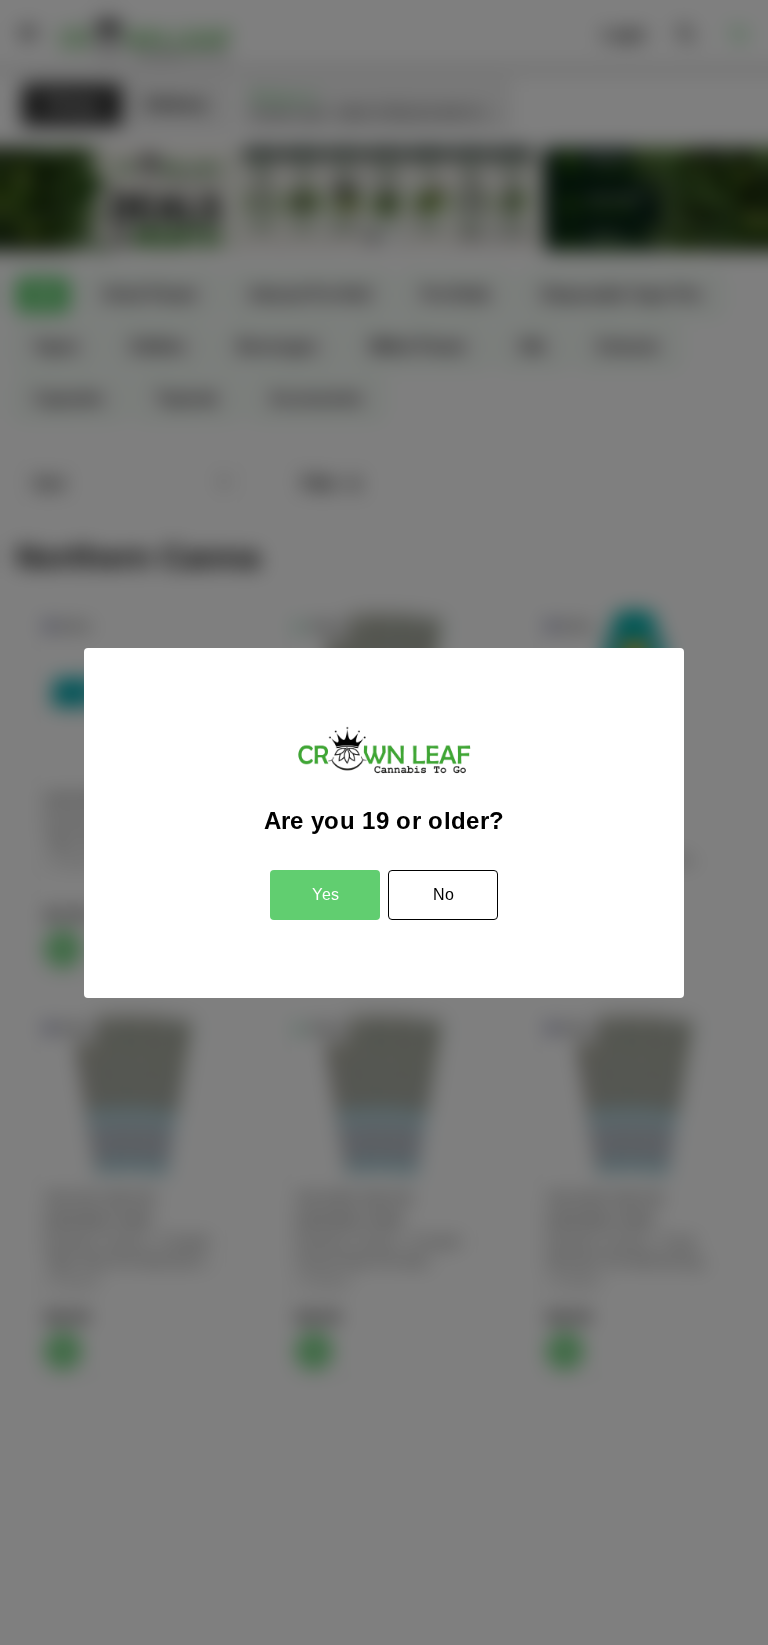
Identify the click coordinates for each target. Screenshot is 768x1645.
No (443, 894)
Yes (325, 894)
